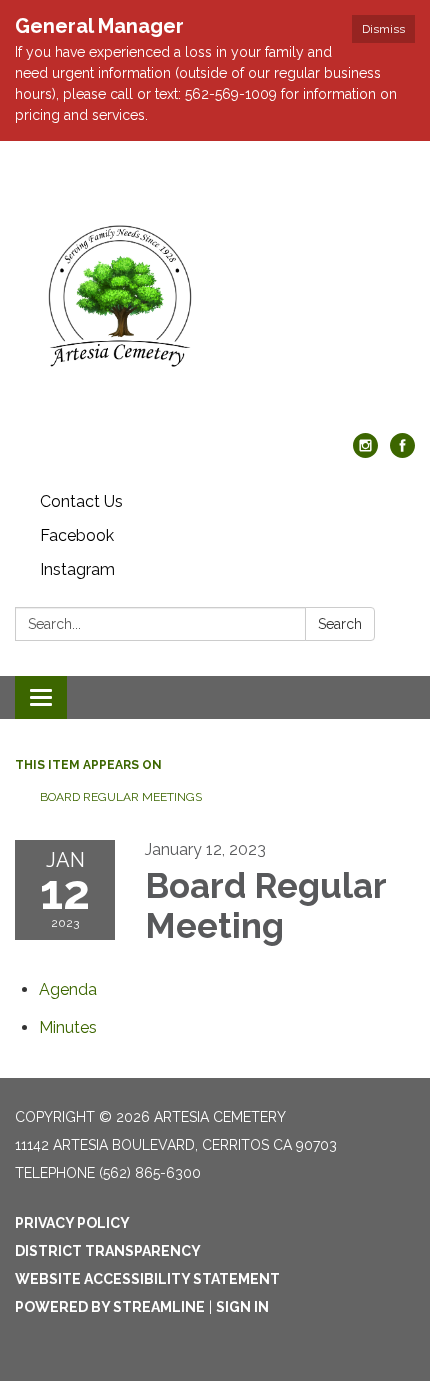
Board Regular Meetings (121, 797)
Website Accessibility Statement (147, 1279)
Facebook (77, 535)
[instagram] (365, 452)
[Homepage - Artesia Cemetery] (215, 297)
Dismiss (383, 29)
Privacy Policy (72, 1223)
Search (340, 624)
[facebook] (402, 452)
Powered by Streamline (110, 1307)
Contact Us (81, 501)
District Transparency (108, 1251)
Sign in (242, 1307)
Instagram (77, 569)
